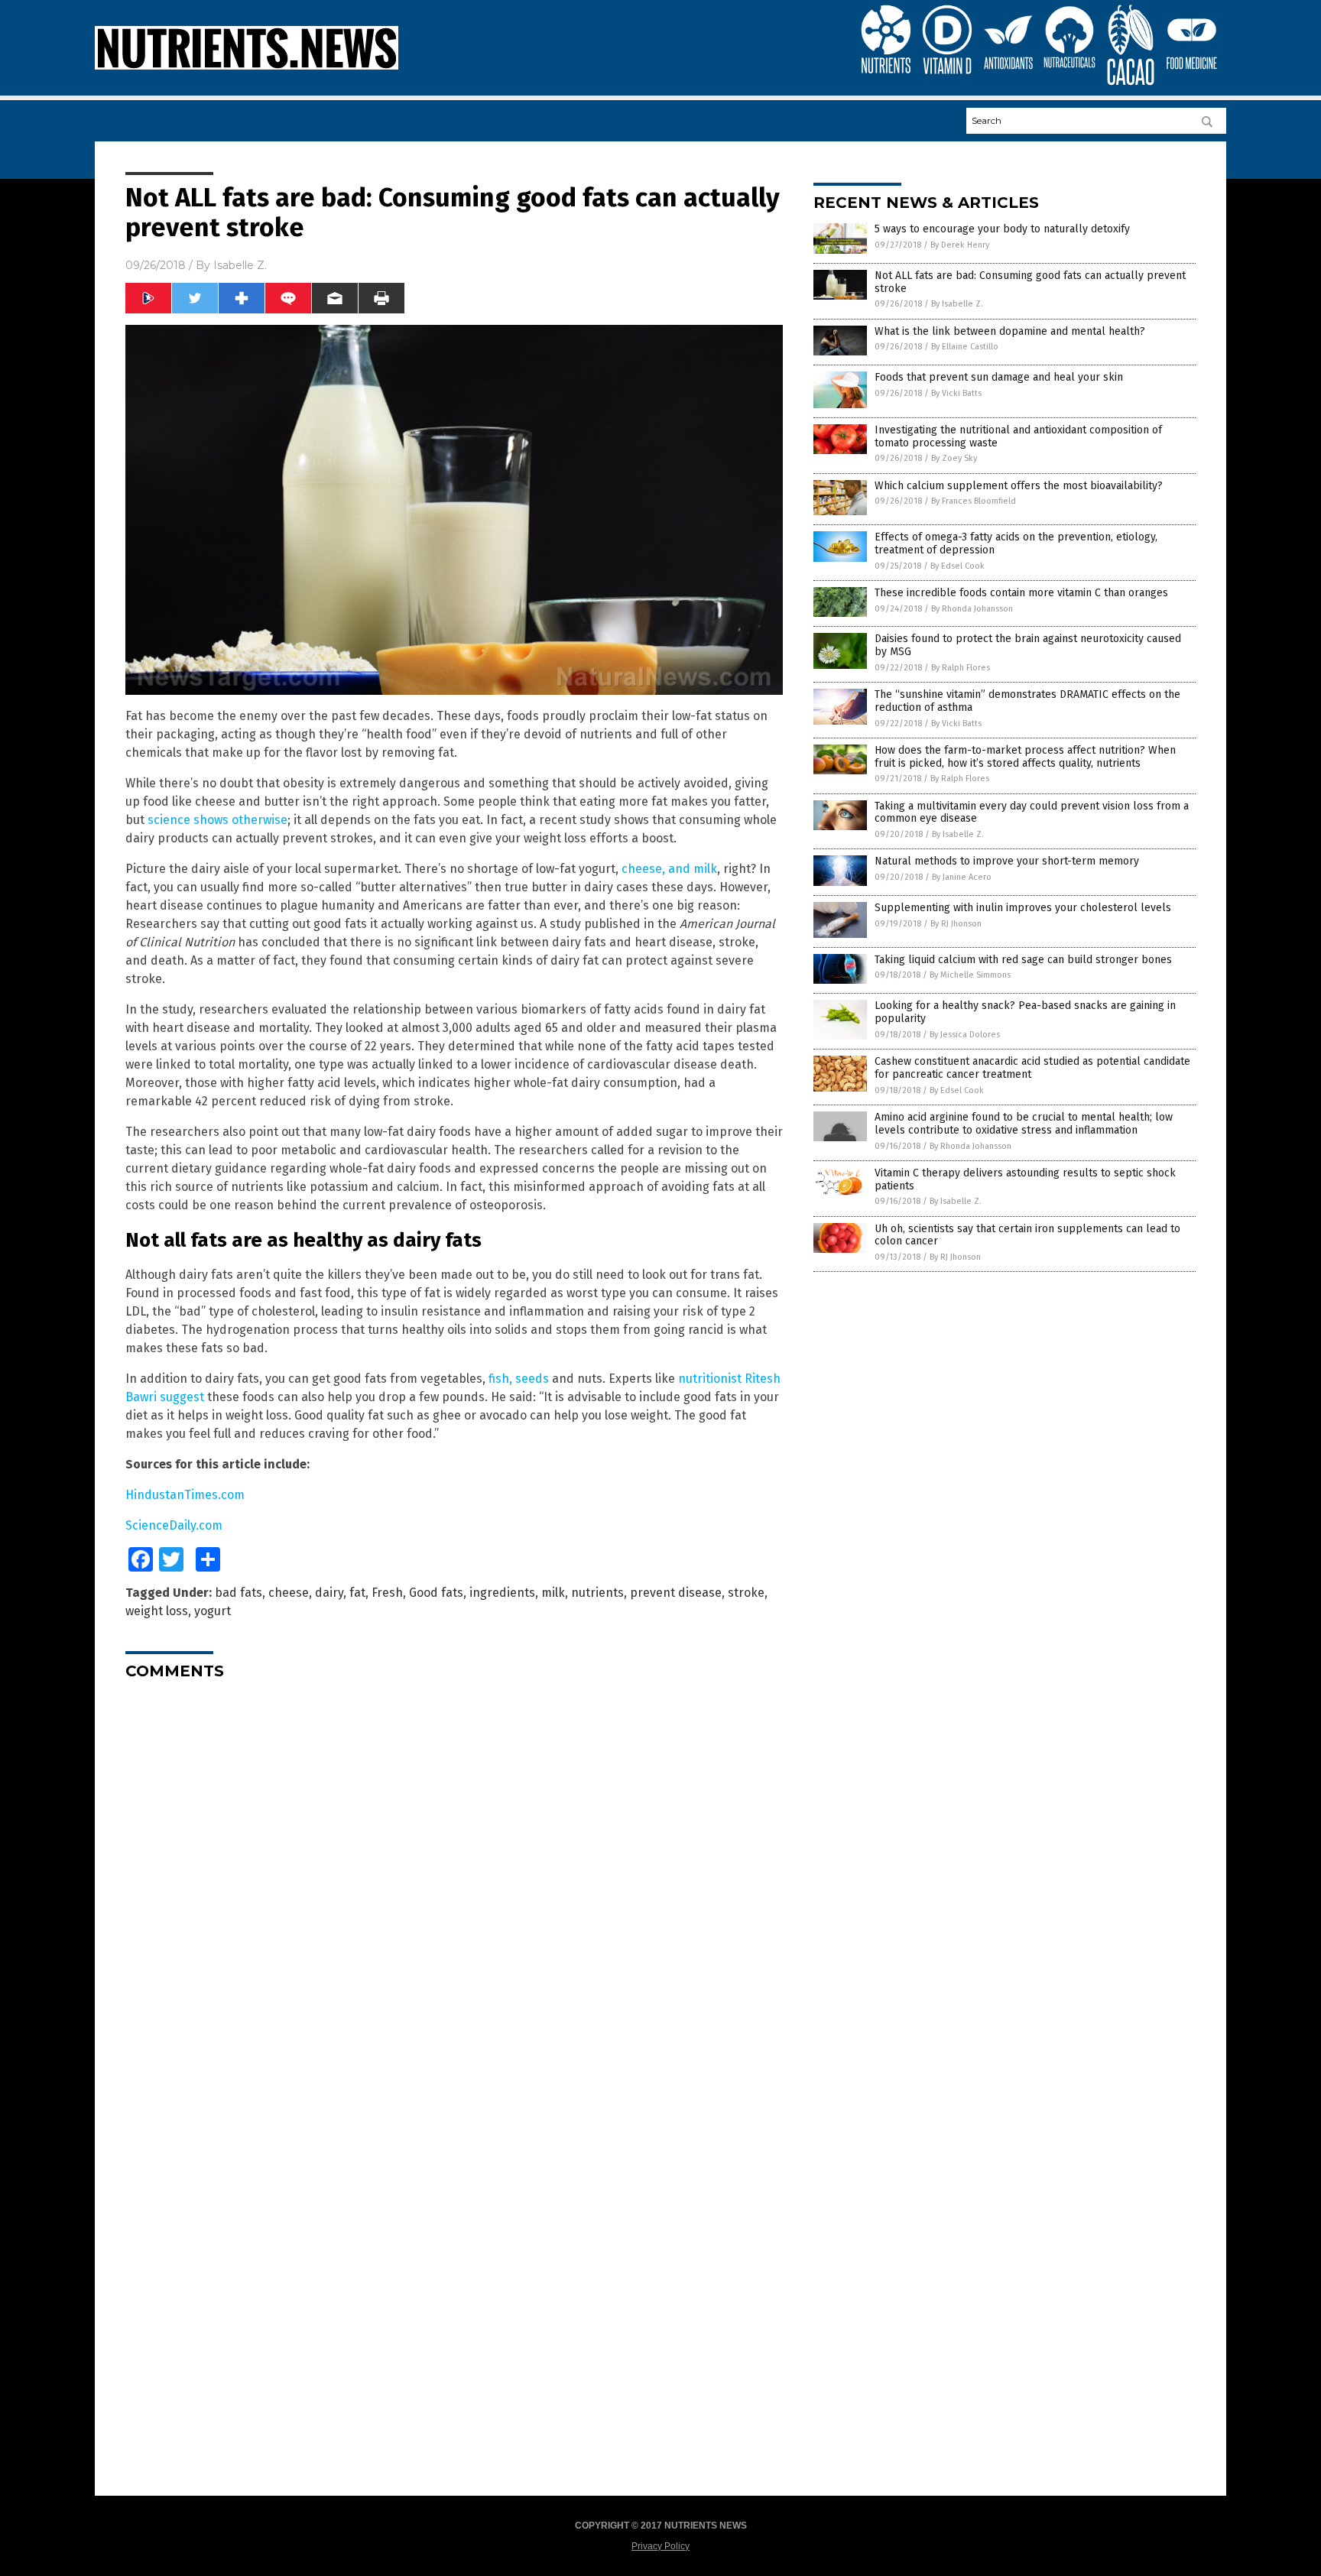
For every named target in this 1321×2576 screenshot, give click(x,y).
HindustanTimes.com (185, 1495)
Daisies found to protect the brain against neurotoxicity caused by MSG (1028, 645)
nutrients (597, 1593)
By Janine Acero (962, 877)
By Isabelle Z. (957, 304)
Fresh (387, 1593)
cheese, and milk (669, 869)
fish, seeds (519, 1379)
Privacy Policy (660, 2546)
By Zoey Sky (954, 458)
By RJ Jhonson (956, 924)
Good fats (436, 1593)
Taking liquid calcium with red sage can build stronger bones (1023, 960)
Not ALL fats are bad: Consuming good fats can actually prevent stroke (1030, 282)
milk (553, 1593)
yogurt (213, 1611)
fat (357, 1593)
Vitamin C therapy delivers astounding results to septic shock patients (1025, 1179)
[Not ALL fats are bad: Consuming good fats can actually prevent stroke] (247, 67)
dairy (329, 1593)
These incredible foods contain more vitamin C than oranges (1021, 593)
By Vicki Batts (956, 393)
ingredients (502, 1593)
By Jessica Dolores (965, 1035)
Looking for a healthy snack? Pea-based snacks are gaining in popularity (1025, 1012)
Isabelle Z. (240, 265)
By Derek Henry (960, 245)
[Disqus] (454, 1883)
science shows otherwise (217, 820)
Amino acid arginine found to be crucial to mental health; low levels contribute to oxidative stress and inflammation (1024, 1124)
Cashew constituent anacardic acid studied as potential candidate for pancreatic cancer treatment (1032, 1068)
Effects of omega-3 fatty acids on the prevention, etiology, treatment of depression (1016, 543)
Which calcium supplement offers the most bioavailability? (1019, 486)
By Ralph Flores (961, 668)
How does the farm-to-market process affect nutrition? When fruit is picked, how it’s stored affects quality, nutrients (1025, 757)
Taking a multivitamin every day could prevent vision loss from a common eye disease (1032, 813)
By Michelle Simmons (970, 975)
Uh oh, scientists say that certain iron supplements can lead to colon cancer (1027, 1235)
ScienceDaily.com (174, 1525)
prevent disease (676, 1593)
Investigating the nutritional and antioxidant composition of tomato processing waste (1018, 436)
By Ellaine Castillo (965, 347)
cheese (289, 1593)
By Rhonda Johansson (972, 609)
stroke (746, 1593)
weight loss (157, 1611)
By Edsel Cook (957, 566)
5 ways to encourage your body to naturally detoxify (1002, 229)
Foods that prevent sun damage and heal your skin (999, 377)
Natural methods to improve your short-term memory (1007, 861)
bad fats (239, 1593)
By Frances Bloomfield (974, 501)
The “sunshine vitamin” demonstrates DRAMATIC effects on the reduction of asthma (1027, 701)
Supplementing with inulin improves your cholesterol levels (1023, 908)
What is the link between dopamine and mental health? (1010, 331)
